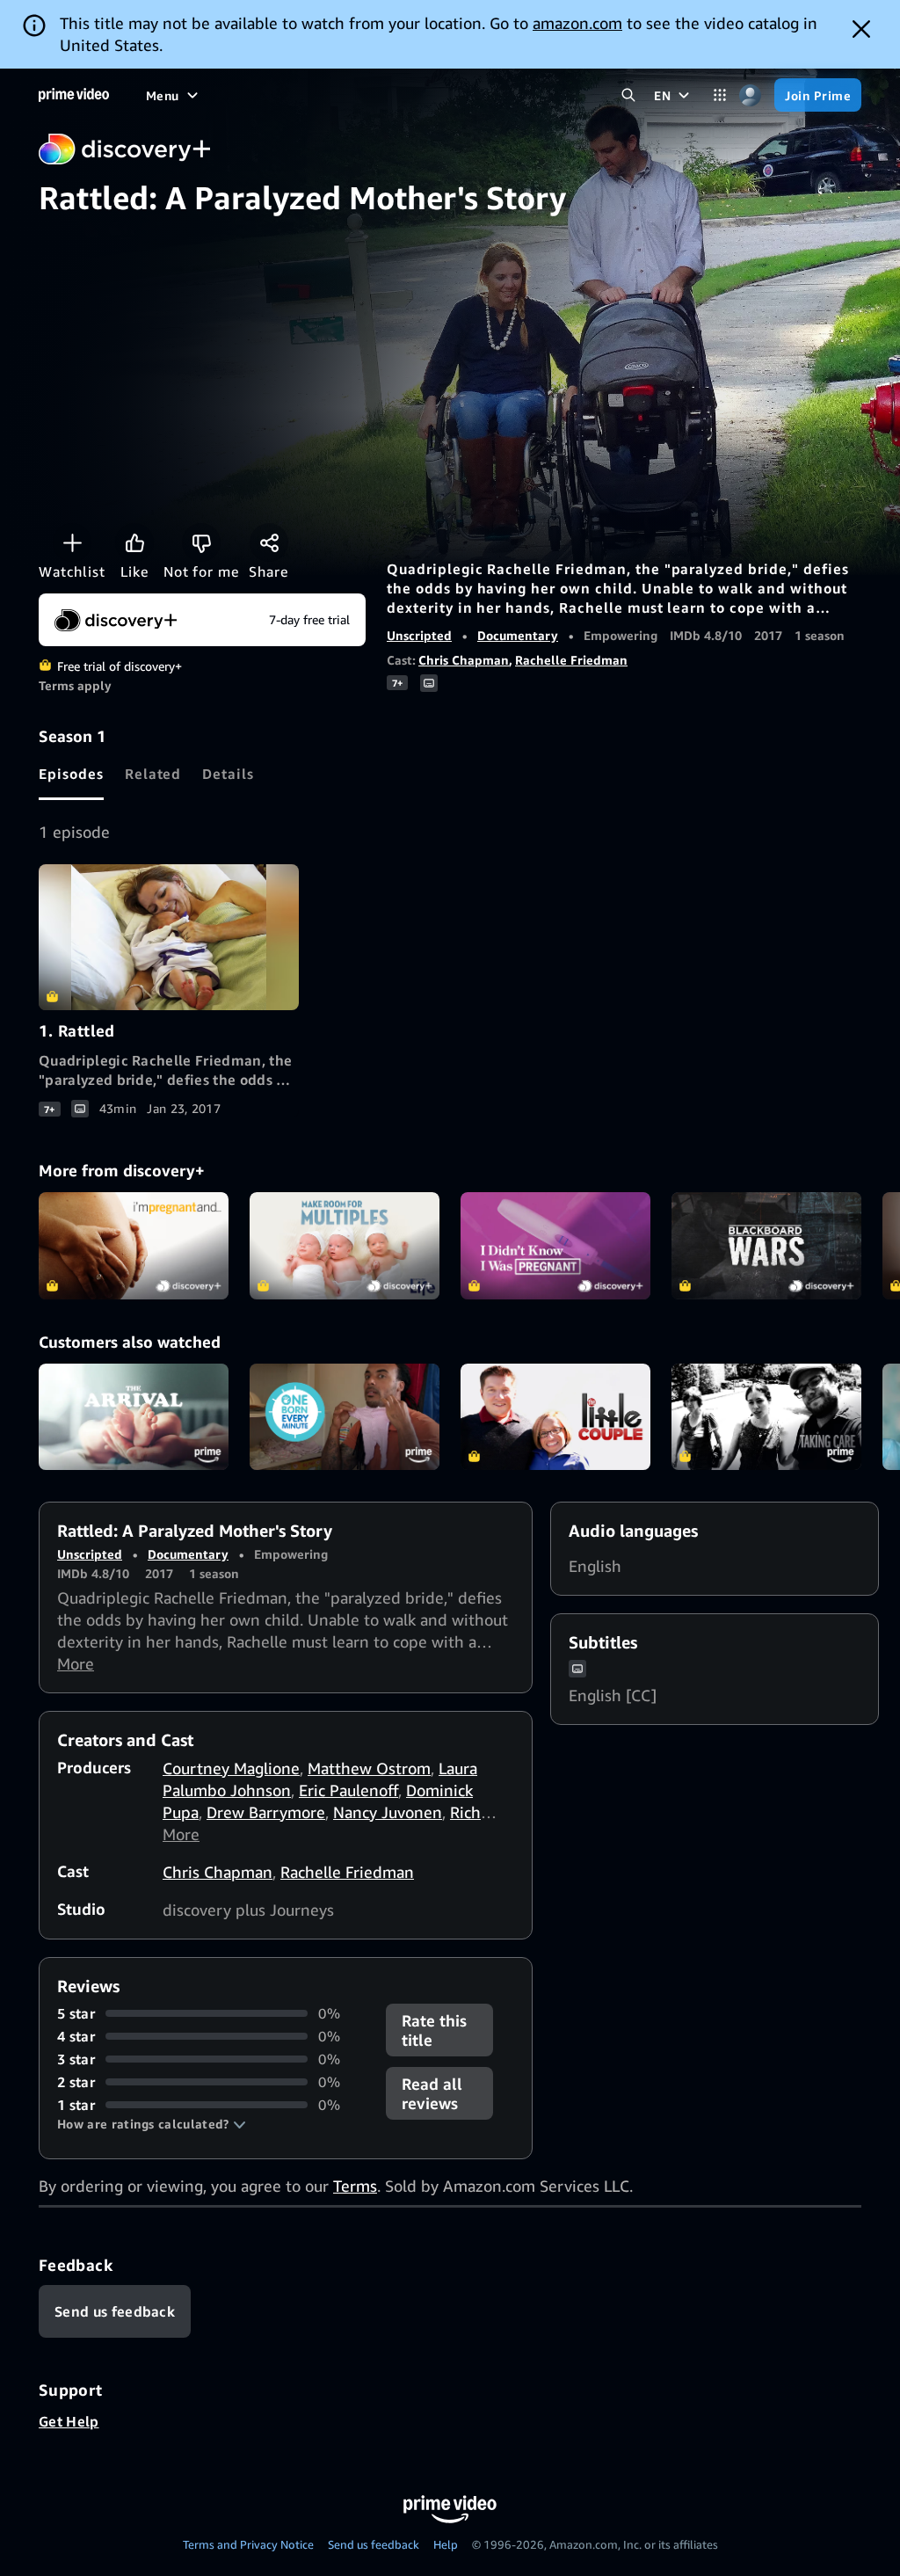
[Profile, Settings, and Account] (750, 95)
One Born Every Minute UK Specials (345, 1417)
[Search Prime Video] (628, 95)
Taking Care (766, 1417)
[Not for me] (201, 542)
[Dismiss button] (861, 29)
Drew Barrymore (266, 1812)
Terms (355, 2186)
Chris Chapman (464, 660)
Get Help (69, 2421)
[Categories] (719, 95)
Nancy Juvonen (388, 1812)
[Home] (74, 95)
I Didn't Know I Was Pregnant (555, 1246)
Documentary (518, 635)
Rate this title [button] (434, 2030)
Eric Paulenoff (348, 1790)
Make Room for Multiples (345, 1246)
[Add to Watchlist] (72, 542)
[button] (152, 2124)
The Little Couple (555, 1417)
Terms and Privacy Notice (248, 2544)
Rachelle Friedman (571, 660)
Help (446, 2544)
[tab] (71, 774)
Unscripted (419, 635)
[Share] (269, 542)
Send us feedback (374, 2544)
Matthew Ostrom (369, 1768)
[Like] (134, 542)
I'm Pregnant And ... (134, 1246)
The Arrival (134, 1417)
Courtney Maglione (231, 1768)
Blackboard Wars (766, 1246)
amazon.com (577, 23)
